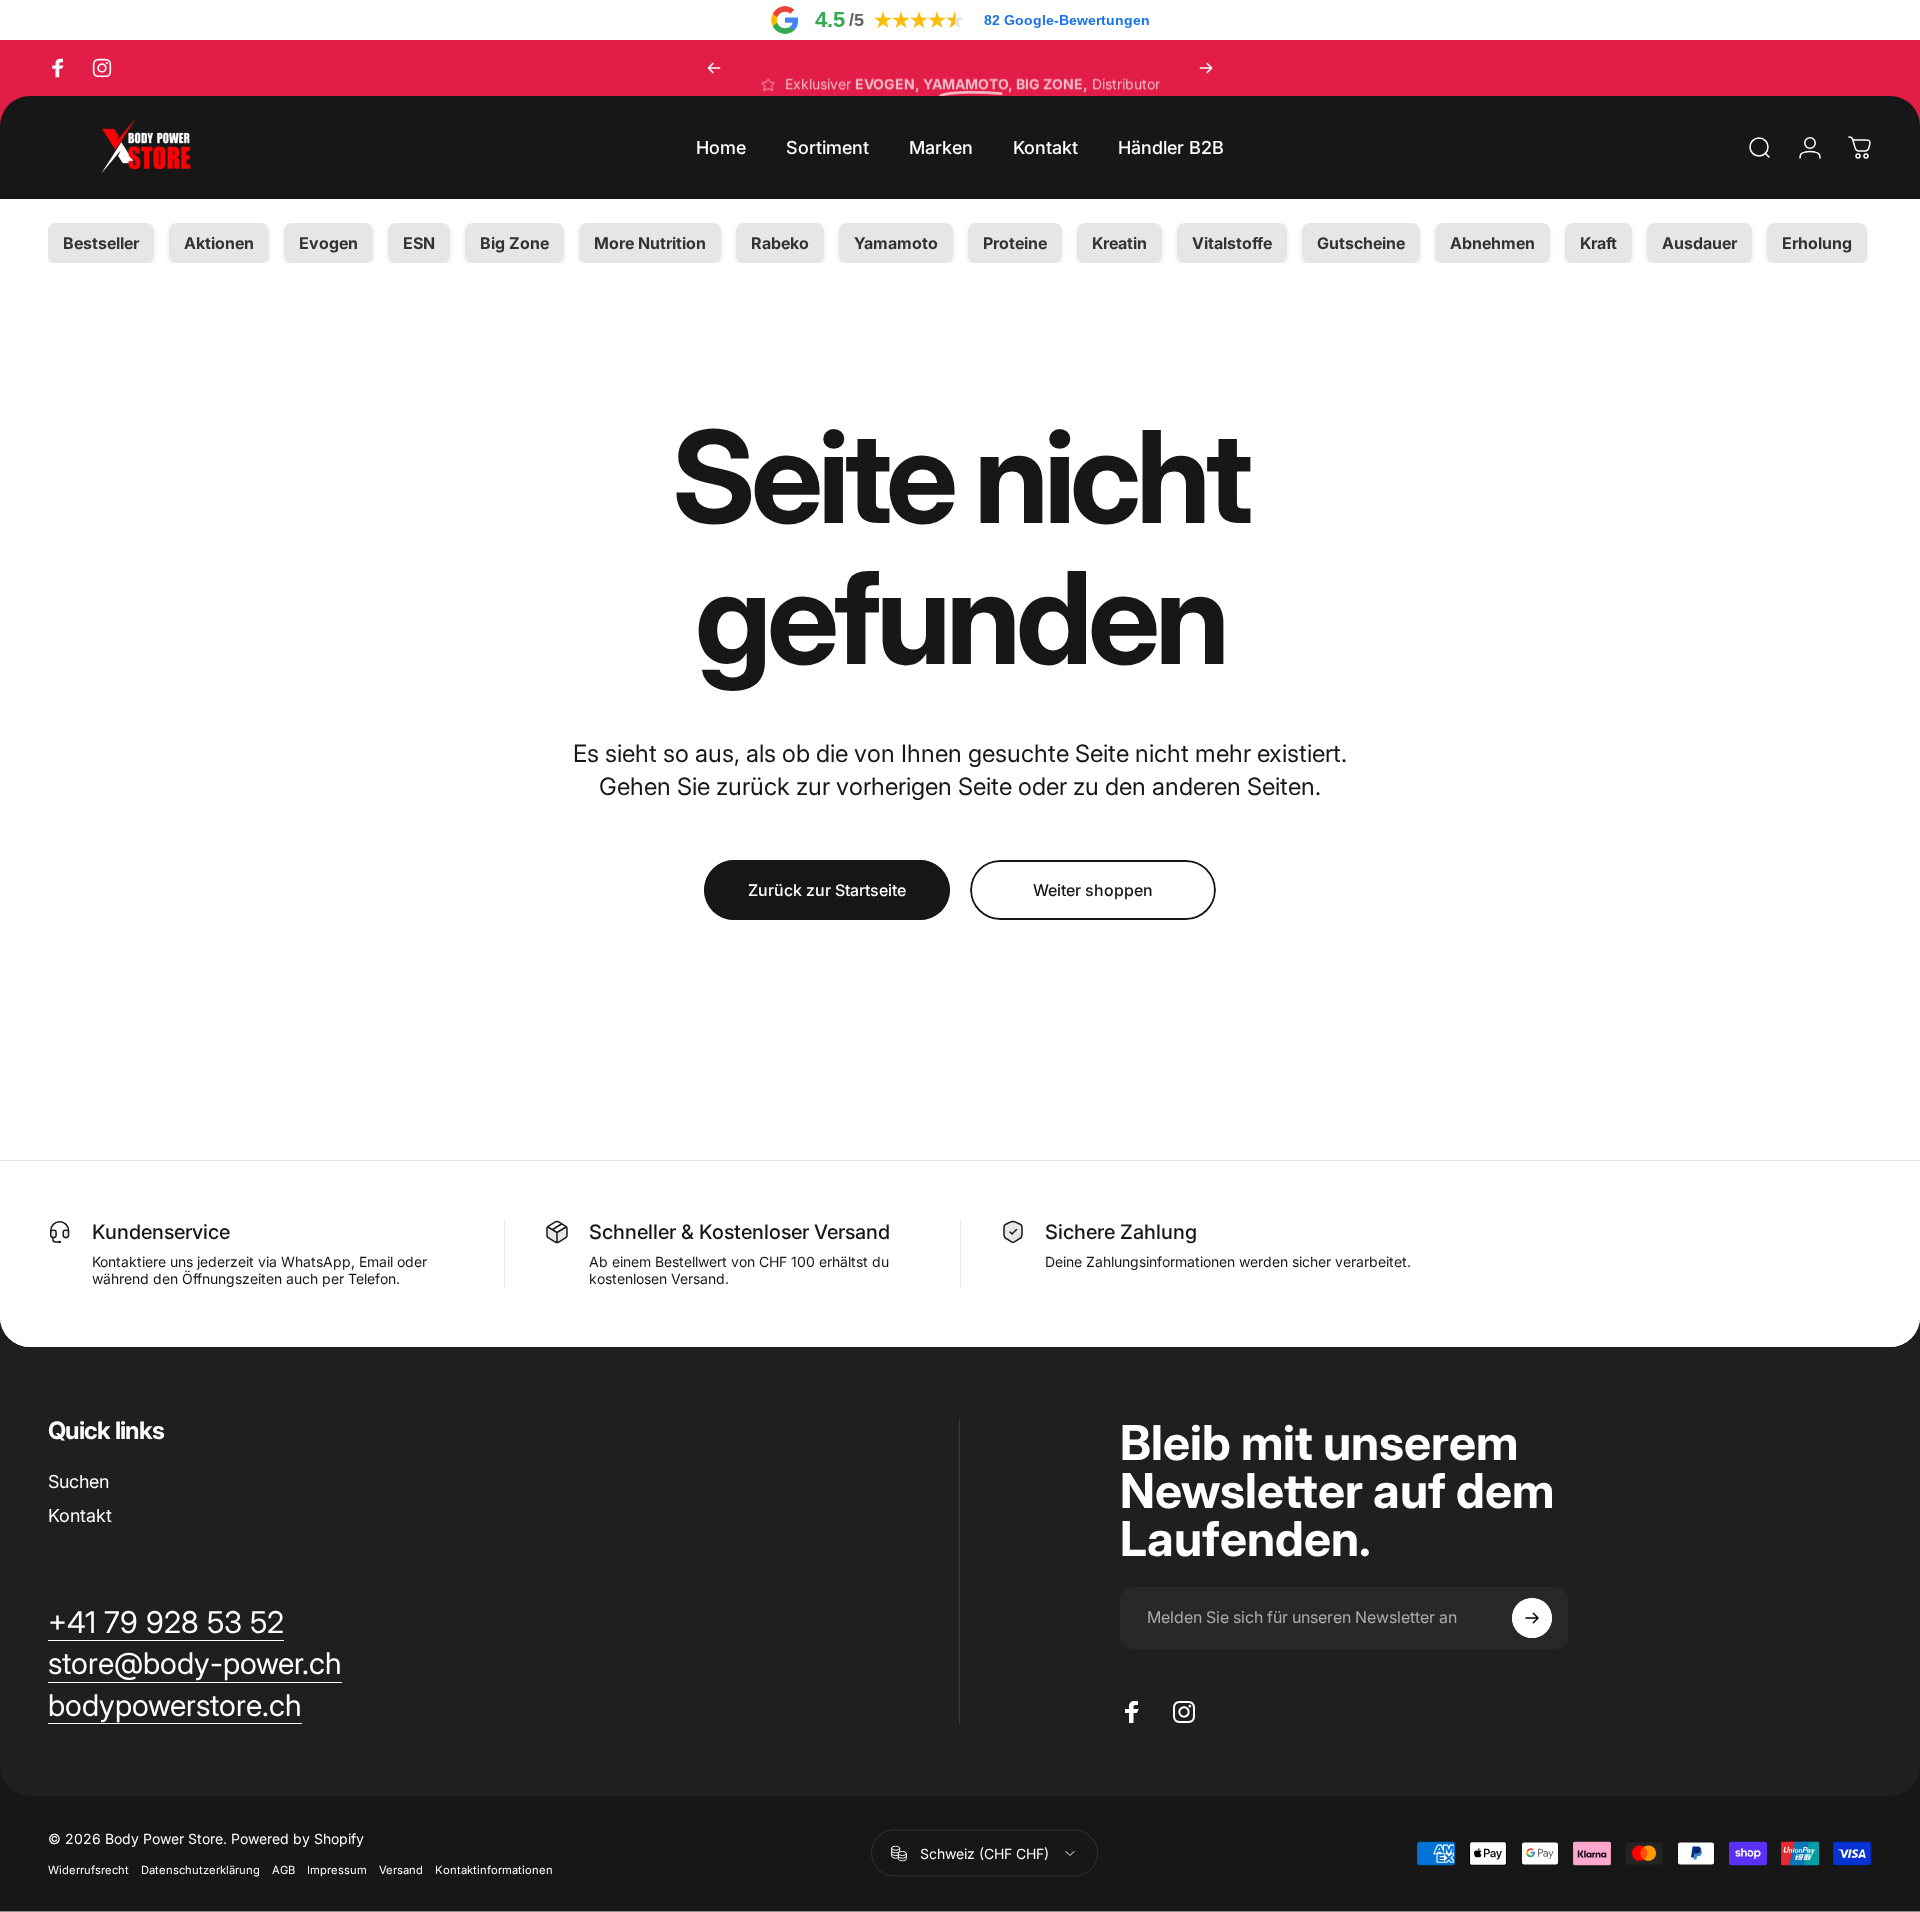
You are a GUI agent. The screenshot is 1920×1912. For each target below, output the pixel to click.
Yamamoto (896, 243)
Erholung (1817, 243)
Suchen (78, 1481)
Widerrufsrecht (88, 1870)
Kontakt (80, 1515)
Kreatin (1119, 243)
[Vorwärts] (1206, 68)
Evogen (328, 243)
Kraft (1598, 243)
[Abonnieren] (1532, 1618)
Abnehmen (1492, 243)
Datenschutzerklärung (200, 1870)
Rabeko (780, 243)
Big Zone (514, 243)
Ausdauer (1699, 243)
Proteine (1015, 243)
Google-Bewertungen (1067, 20)
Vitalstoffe (1232, 243)
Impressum (337, 1870)
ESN (419, 243)
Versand (401, 1870)
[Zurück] (714, 68)
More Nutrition (650, 243)
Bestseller (101, 243)
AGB (283, 1870)
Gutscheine (1361, 243)
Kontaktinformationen (494, 1870)
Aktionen (219, 243)
